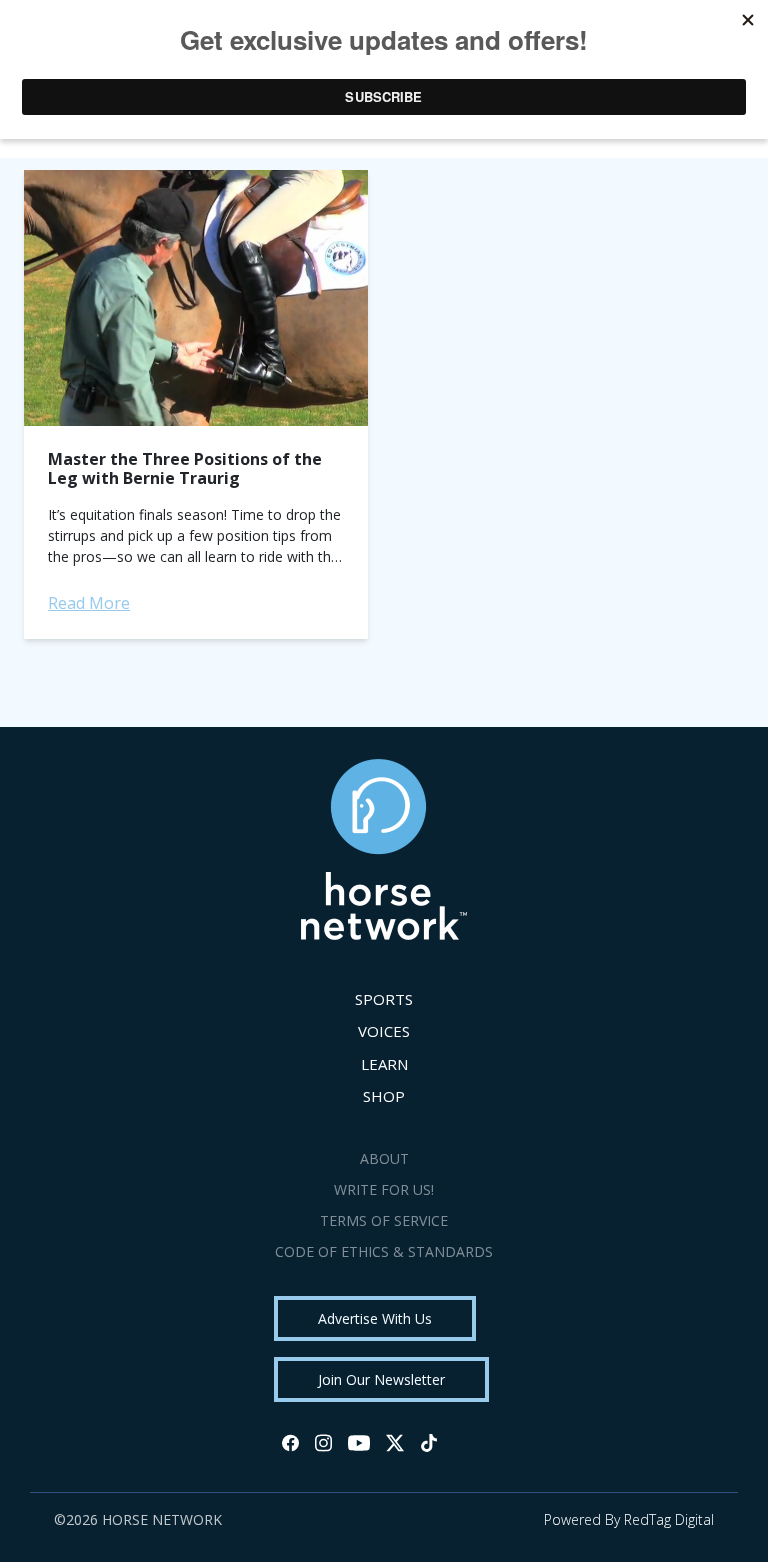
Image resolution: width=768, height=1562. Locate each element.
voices (384, 1031)
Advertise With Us (375, 1318)
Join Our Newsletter (381, 1379)
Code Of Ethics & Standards (384, 1251)
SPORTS (384, 999)
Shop (384, 1096)
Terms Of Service (384, 1220)
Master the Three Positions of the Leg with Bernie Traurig (185, 468)
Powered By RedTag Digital (629, 1519)
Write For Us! (384, 1189)
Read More (89, 603)
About (384, 1158)
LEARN (384, 1064)
